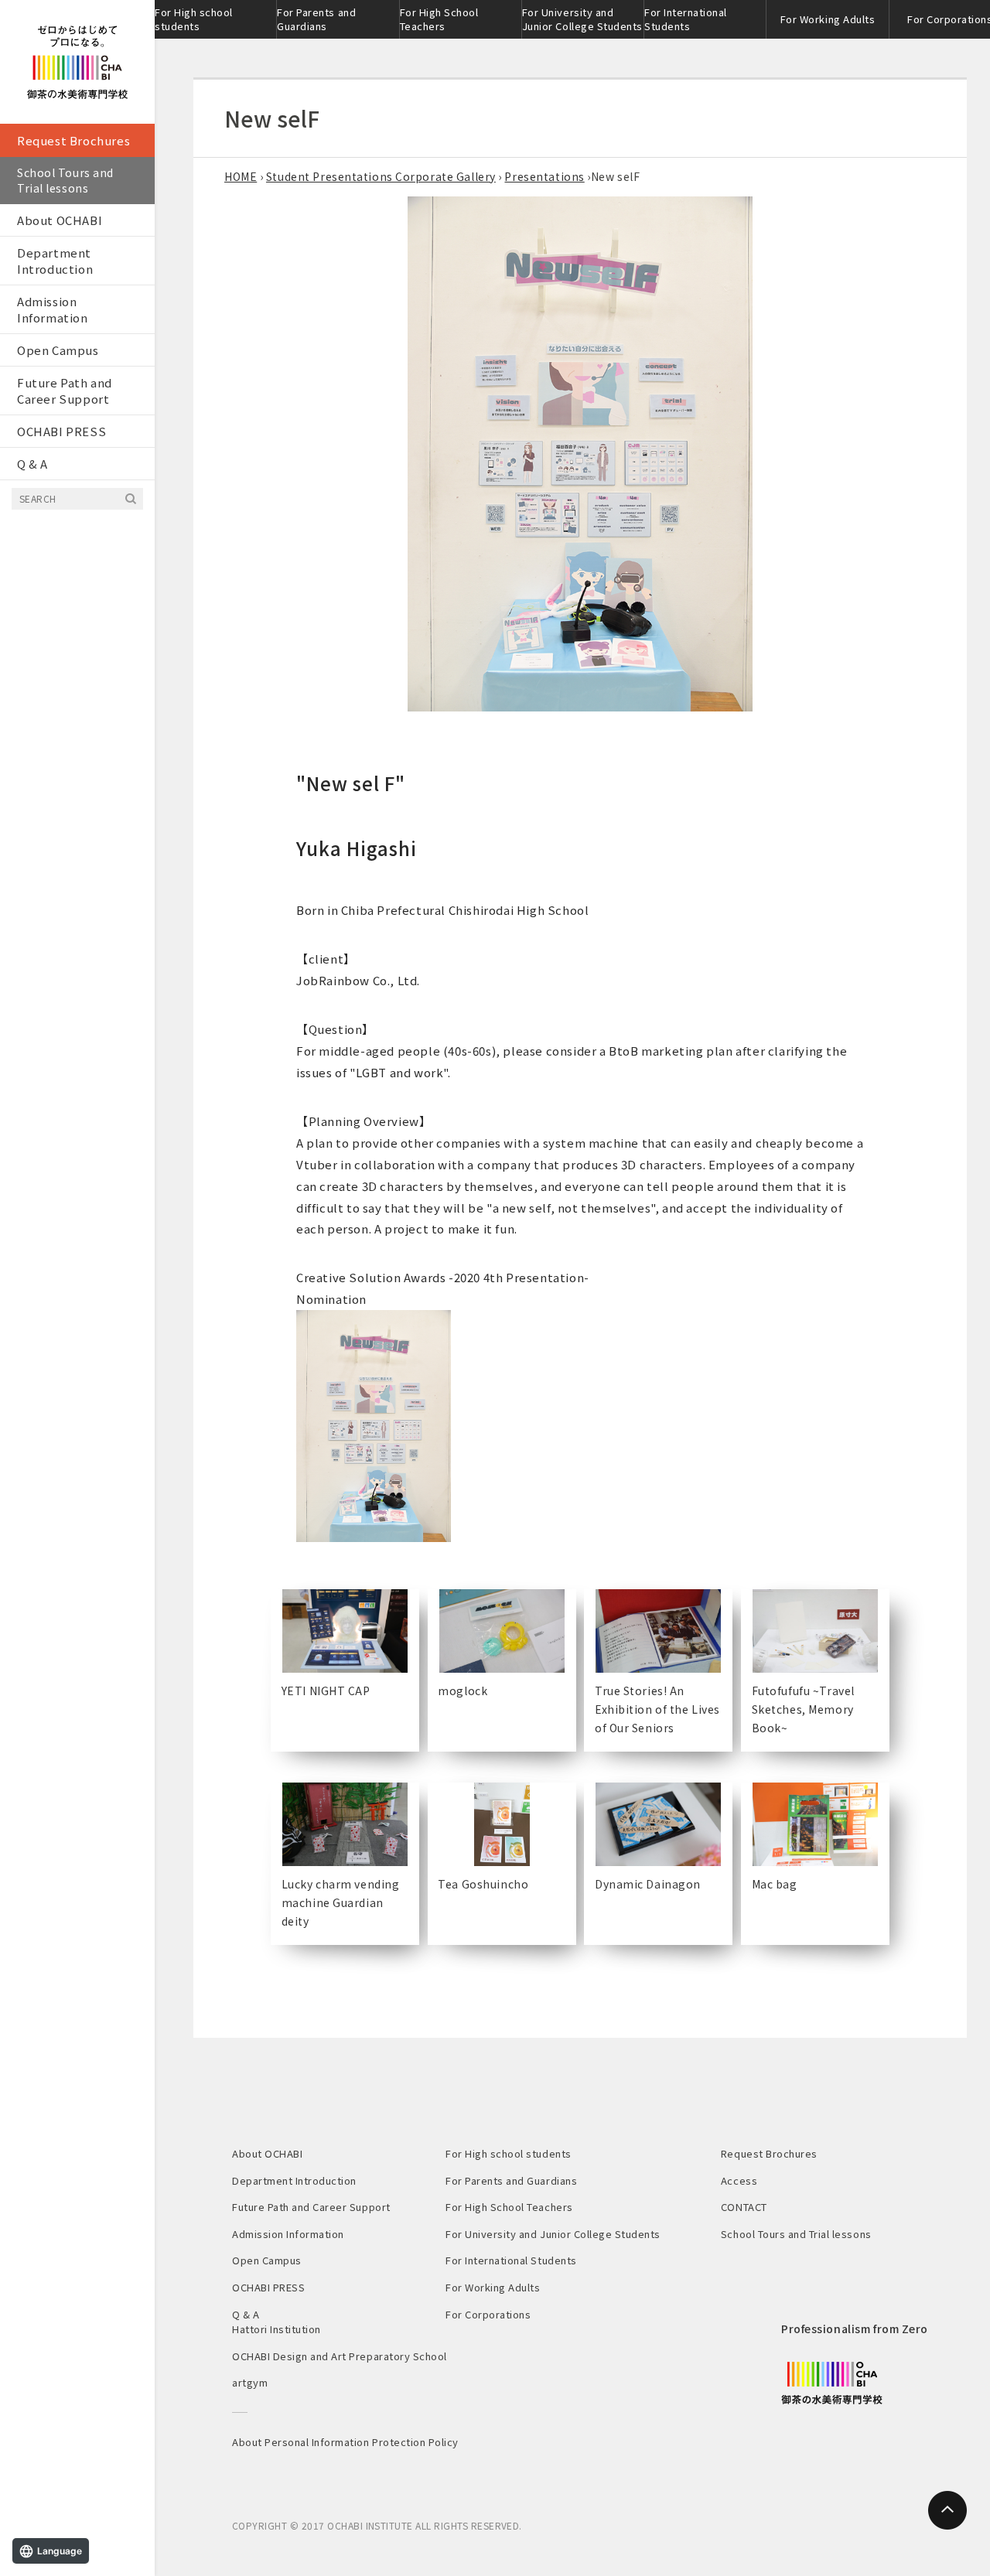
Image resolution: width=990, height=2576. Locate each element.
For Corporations (488, 2314)
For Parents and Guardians (316, 19)
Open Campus (58, 350)
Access (739, 2180)
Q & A (32, 464)
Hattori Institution (277, 2329)
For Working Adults (828, 19)
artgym (250, 2382)
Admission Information (53, 309)
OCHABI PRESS (61, 431)
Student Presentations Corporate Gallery (381, 176)
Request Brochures (73, 140)
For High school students (194, 19)
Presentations (544, 176)
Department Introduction (55, 261)
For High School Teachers (439, 19)
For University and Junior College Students (582, 19)
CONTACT (744, 2207)
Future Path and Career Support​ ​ (65, 391)
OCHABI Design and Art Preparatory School (340, 2356)
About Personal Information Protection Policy (345, 2442)
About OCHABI (60, 220)
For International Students (686, 19)
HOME (241, 176)
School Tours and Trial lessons (65, 180)
